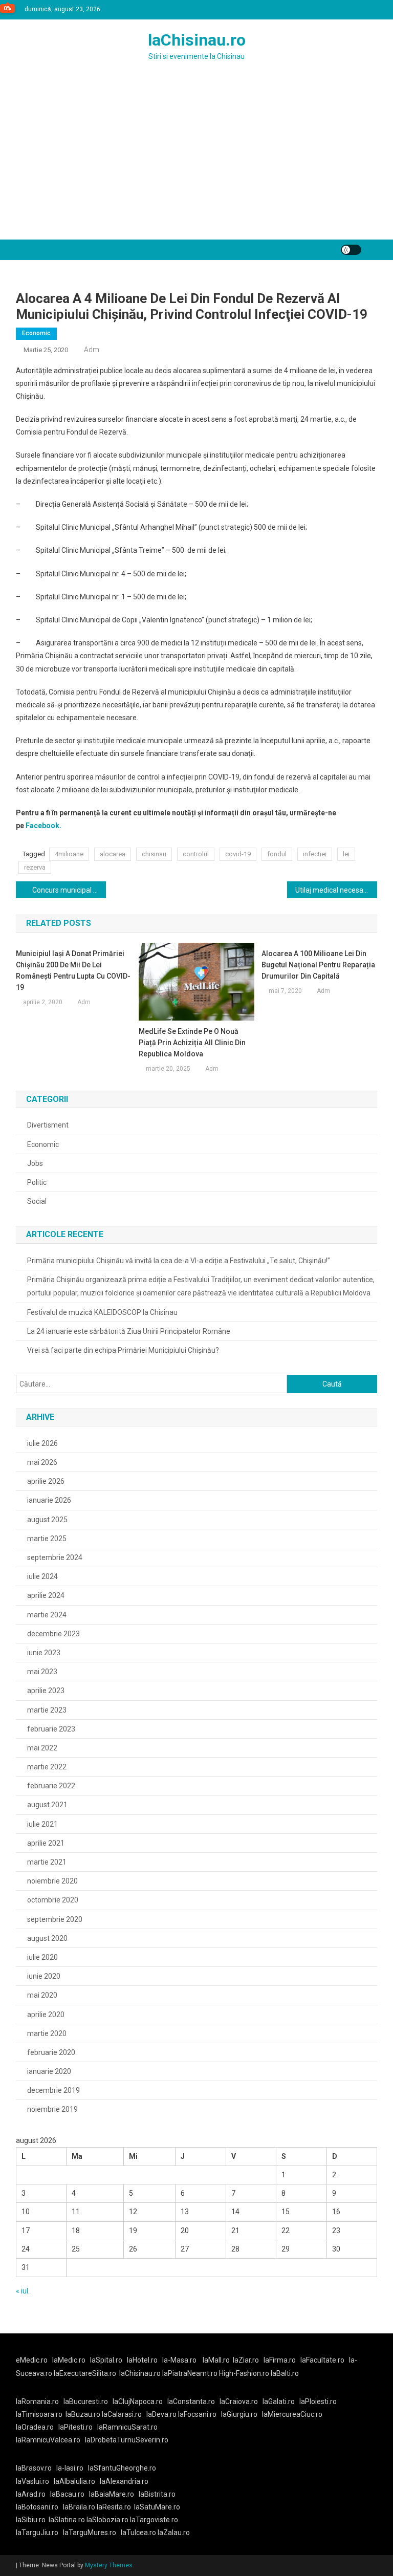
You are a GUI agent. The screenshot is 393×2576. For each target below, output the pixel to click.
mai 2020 (42, 1995)
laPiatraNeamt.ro (190, 2373)
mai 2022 (42, 1748)
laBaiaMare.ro (112, 2494)
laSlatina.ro (67, 2520)
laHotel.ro (142, 2360)
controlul (196, 854)
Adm (92, 350)
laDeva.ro (161, 2414)
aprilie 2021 (46, 1843)
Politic (37, 1182)
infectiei (315, 854)
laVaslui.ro (35, 2481)
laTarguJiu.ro (39, 2532)
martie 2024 (47, 1615)
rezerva (35, 867)
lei (346, 854)
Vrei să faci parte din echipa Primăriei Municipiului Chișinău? (123, 1350)
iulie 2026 (42, 1443)
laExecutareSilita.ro (85, 2373)
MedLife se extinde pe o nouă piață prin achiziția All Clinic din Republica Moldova (192, 1043)
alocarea (113, 854)
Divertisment (48, 1125)
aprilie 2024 (46, 1595)
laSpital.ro (106, 2360)
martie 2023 (47, 1710)
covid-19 (238, 854)
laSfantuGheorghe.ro (122, 2468)
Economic (36, 333)
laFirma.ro (280, 2360)
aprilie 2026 (46, 1481)
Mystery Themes (109, 2565)
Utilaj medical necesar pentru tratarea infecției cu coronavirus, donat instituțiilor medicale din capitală (336, 890)
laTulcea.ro (139, 2532)
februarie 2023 (51, 1729)
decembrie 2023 (53, 1634)
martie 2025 (47, 1539)
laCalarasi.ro (122, 2414)
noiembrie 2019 (52, 2109)
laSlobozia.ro (107, 2520)
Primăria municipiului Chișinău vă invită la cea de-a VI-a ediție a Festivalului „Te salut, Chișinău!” (179, 1261)
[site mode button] (351, 250)
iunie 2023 (44, 1653)
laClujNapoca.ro (138, 2401)
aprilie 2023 (46, 1691)
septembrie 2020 (55, 1919)
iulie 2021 (42, 1824)
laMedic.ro (70, 2360)
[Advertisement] (196, 163)
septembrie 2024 (55, 1557)
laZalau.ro (174, 2532)
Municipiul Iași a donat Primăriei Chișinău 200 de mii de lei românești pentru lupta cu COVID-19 (73, 970)
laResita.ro (114, 2507)
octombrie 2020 (53, 1900)
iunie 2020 (44, 1976)
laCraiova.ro (239, 2401)
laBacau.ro (67, 2494)
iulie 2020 (42, 1957)
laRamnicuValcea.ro (48, 2440)
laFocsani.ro (197, 2414)
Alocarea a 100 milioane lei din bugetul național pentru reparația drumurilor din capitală (318, 965)
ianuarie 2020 (49, 2071)
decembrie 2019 (53, 2090)
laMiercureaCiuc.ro (292, 2414)
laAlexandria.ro (124, 2481)
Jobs (35, 1163)
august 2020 (47, 1938)
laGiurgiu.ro (242, 2414)
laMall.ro (216, 2360)
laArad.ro (31, 2494)
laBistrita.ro (157, 2494)
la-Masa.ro (179, 2360)
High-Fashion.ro (244, 2373)
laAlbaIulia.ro (74, 2481)
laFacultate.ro (322, 2360)
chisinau (154, 854)
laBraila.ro (79, 2507)
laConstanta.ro (191, 2401)
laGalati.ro (279, 2401)
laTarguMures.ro (90, 2532)
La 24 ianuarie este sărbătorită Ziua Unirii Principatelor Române (129, 1331)
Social (37, 1201)
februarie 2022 (51, 1786)
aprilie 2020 (46, 2015)
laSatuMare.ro (157, 2507)
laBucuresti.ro (86, 2401)
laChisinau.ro (197, 40)
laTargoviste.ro (154, 2520)
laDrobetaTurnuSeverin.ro (127, 2440)
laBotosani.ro (37, 2507)
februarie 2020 (51, 2052)
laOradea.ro (35, 2427)
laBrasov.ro (34, 2468)
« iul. (23, 2291)
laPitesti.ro (75, 2427)
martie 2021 (47, 1862)
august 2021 (47, 1805)
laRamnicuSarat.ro (127, 2427)
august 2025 (47, 1520)
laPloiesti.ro (318, 2401)
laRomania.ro (37, 2401)
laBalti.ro (285, 2373)
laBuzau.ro (84, 2414)
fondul (277, 854)
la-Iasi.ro (70, 2468)
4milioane (69, 854)
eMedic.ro (32, 2360)
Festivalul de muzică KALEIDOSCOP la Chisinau (102, 1312)
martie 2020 (47, 2033)
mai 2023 (42, 1672)
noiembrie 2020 (52, 1881)
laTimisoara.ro (39, 2414)
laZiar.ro (246, 2360)
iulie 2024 (42, 1576)
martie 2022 (47, 1767)
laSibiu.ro (31, 2520)
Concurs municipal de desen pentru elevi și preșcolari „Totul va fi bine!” (69, 890)
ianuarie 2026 (49, 1500)
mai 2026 (42, 1462)
